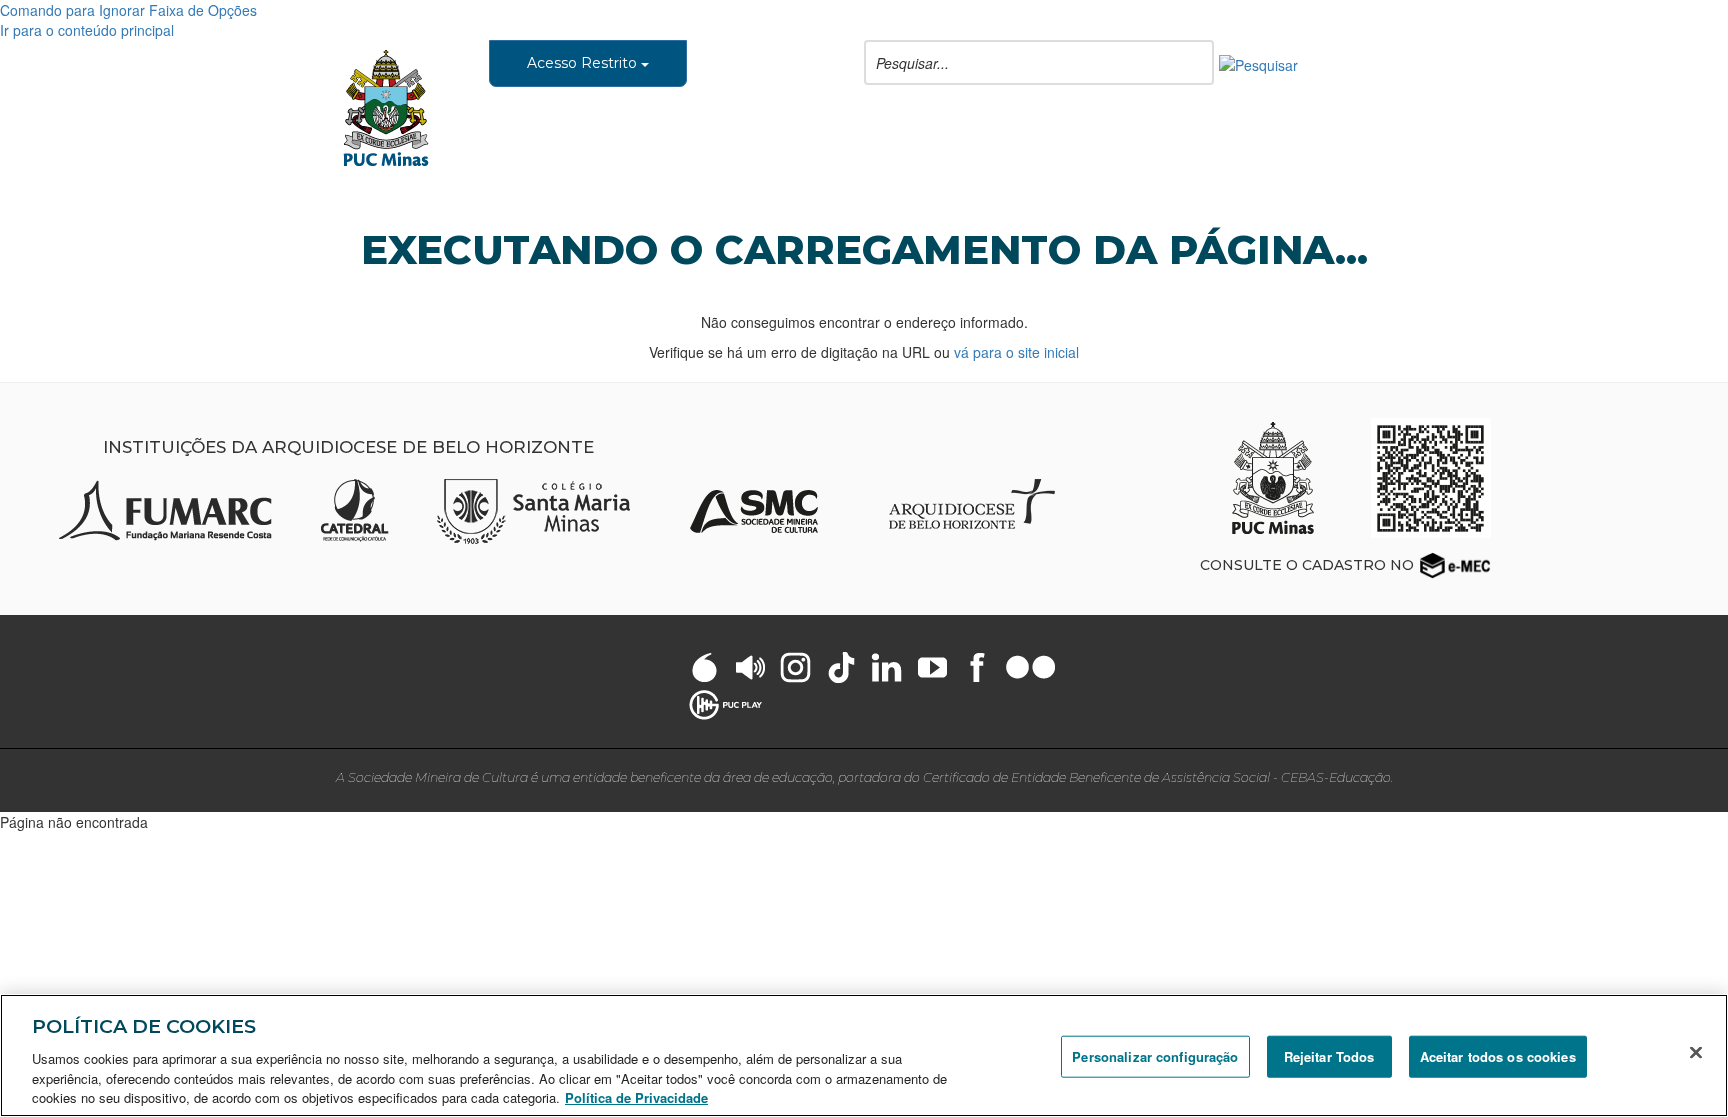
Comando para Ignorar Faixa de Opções (128, 10)
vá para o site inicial (1016, 352)
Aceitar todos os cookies (1498, 1056)
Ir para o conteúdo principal (87, 30)
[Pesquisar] (1258, 63)
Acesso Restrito (584, 63)
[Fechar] (1696, 1053)
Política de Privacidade (636, 1096)
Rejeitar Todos (1329, 1056)
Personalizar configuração (1155, 1056)
